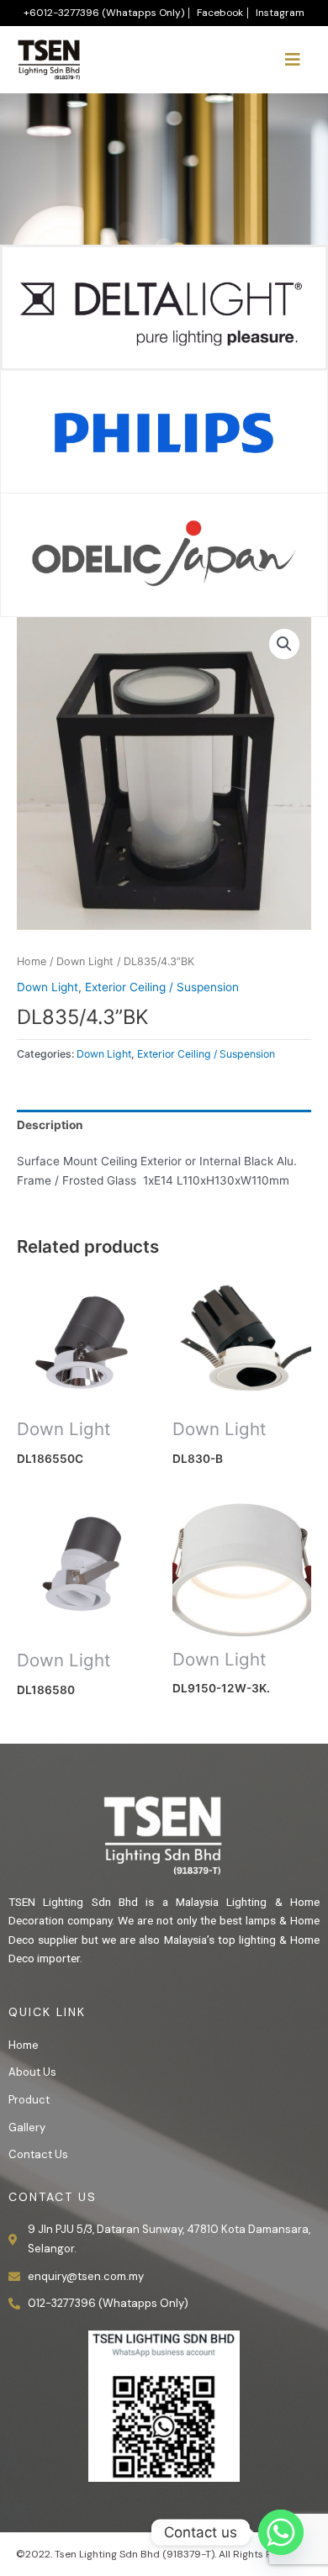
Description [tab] (50, 1125)
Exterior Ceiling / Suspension (162, 987)
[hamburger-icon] (292, 60)
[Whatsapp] (281, 2532)
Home (32, 961)
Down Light (85, 961)
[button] (284, 644)
